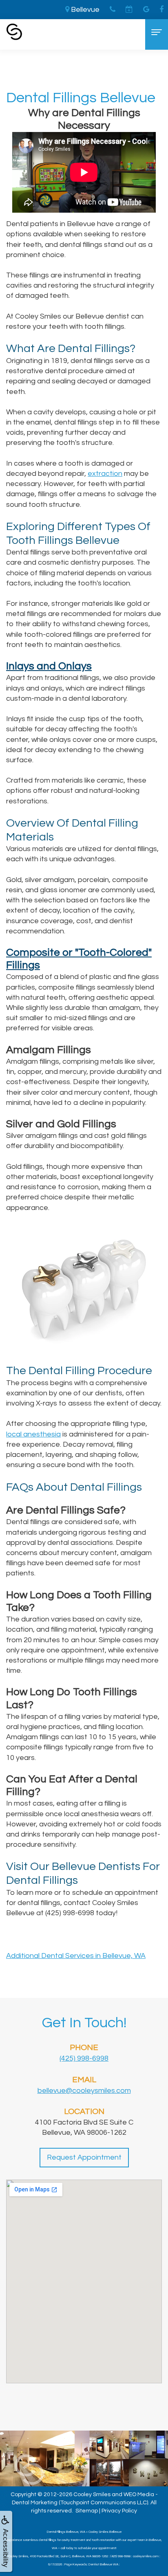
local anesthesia (33, 1434)
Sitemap (87, 2511)
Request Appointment (84, 2157)
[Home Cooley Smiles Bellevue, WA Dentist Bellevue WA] (14, 32)
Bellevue (84, 10)
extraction (105, 474)
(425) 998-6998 (84, 2058)
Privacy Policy (119, 2511)
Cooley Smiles (92, 2495)
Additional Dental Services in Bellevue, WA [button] (76, 1956)
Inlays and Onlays (49, 666)
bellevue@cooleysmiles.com (84, 2091)
